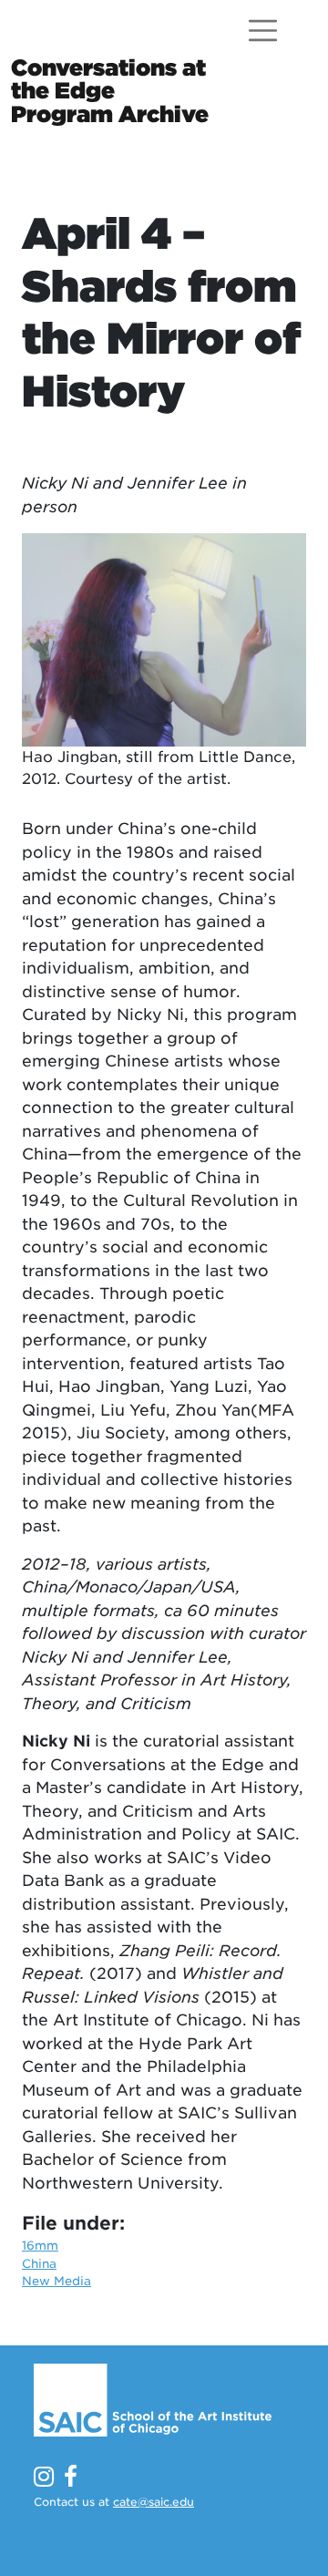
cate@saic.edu (154, 2502)
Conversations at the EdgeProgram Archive (110, 90)
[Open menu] (263, 31)
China (39, 2264)
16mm (40, 2246)
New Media (56, 2281)
